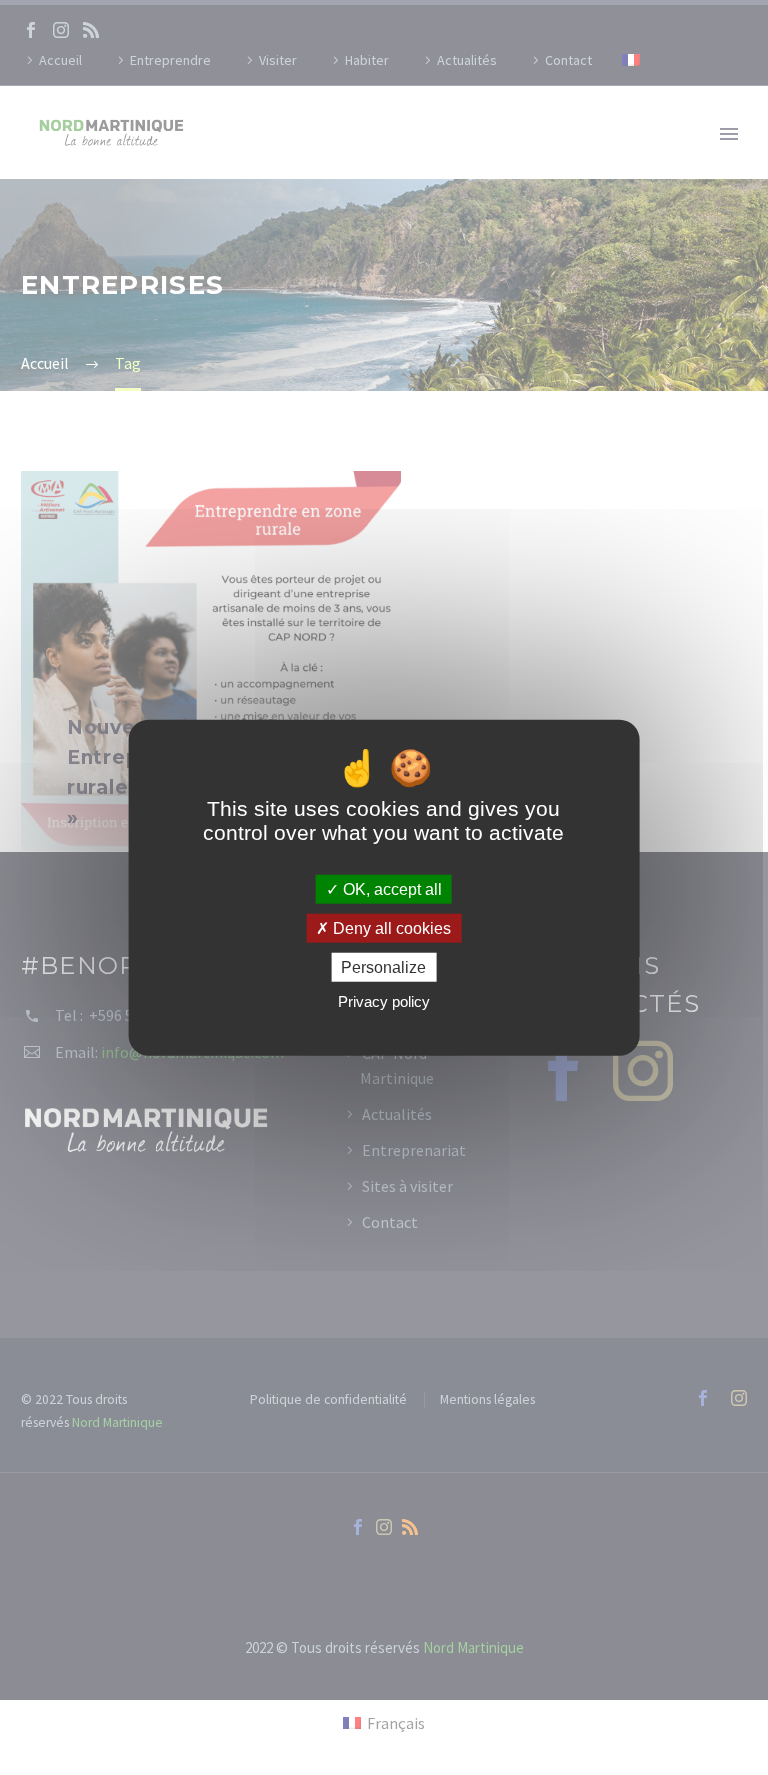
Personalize (383, 967)
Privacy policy (384, 1001)
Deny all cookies (390, 927)
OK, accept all (390, 888)
